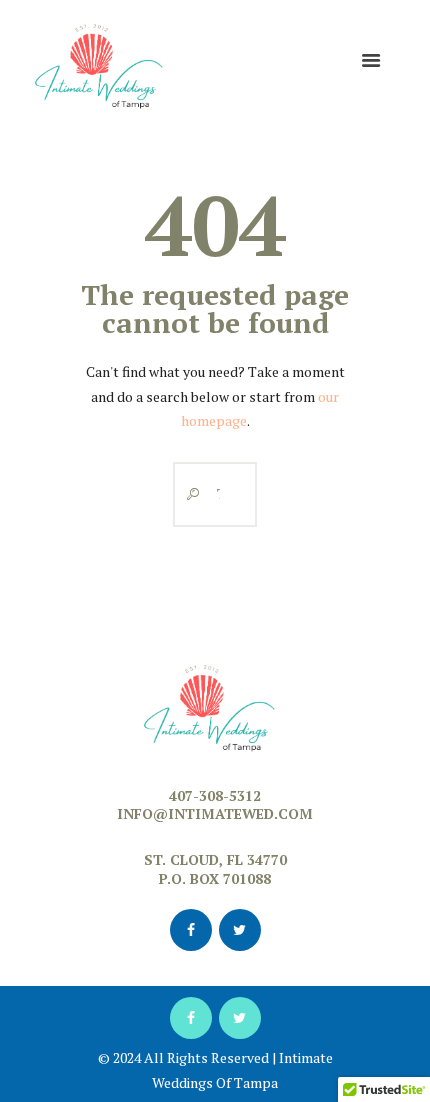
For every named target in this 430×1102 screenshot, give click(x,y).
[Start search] (188, 494)
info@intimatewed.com (215, 813)
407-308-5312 (215, 795)
